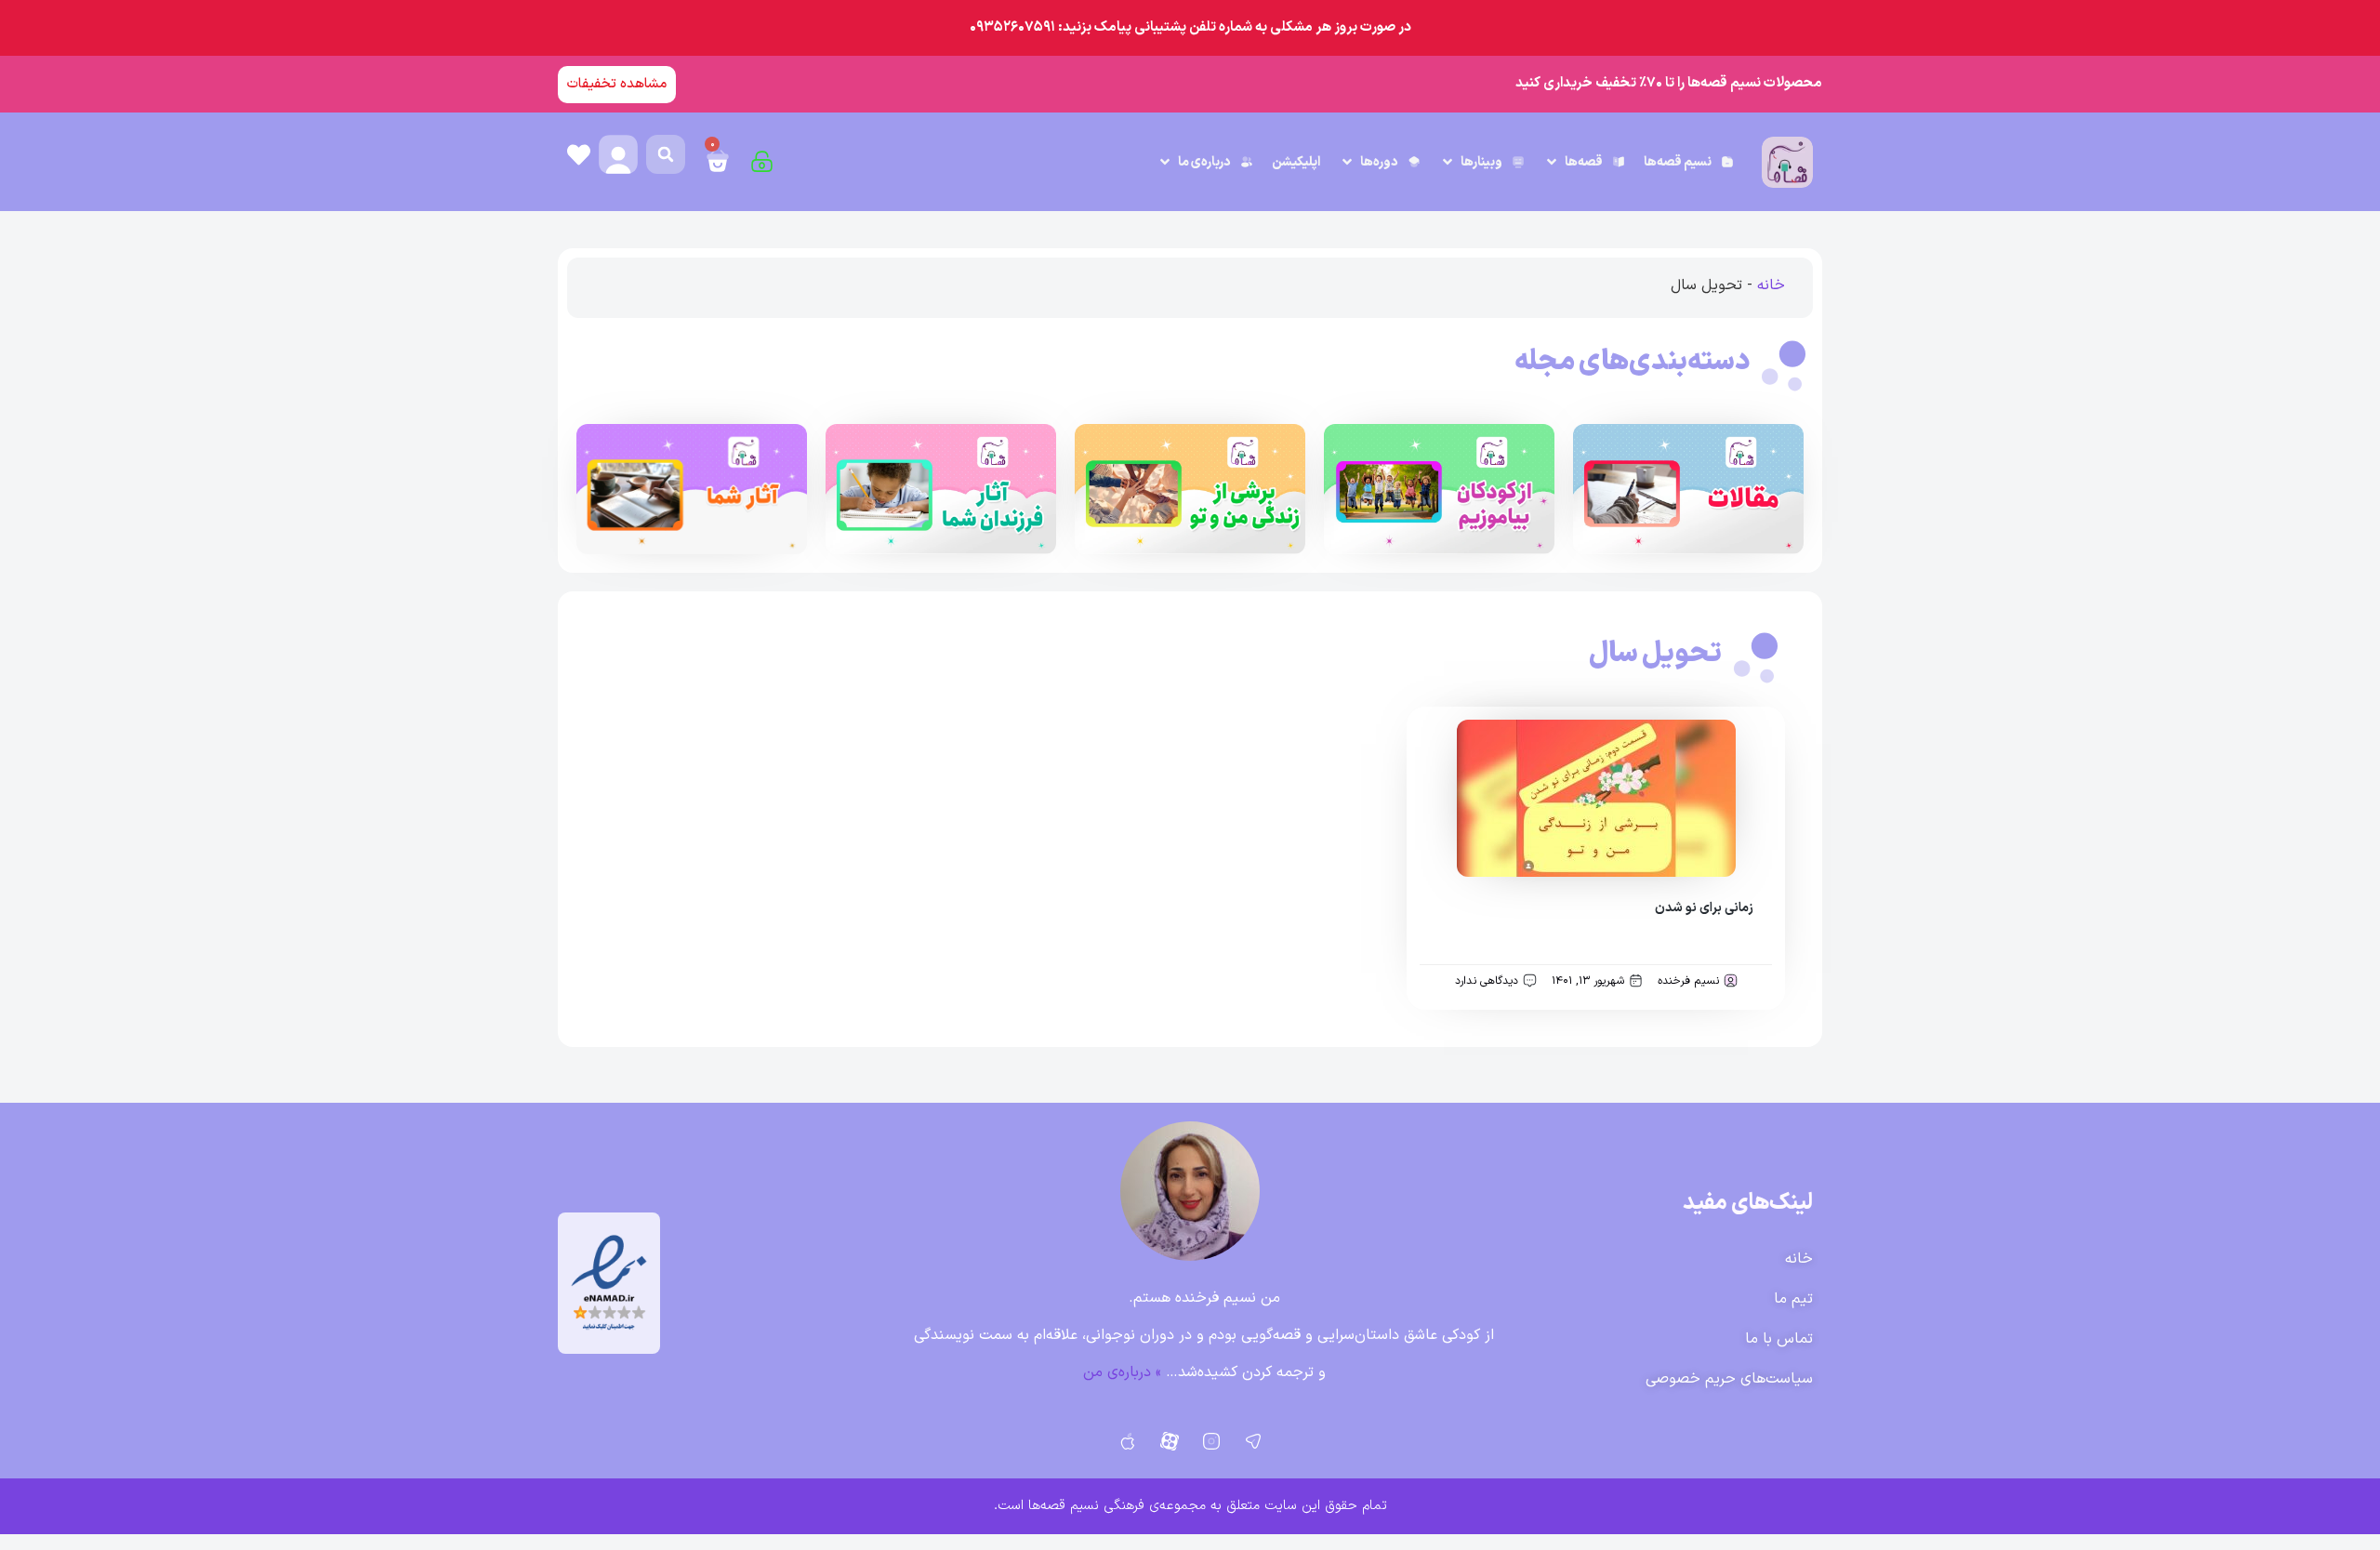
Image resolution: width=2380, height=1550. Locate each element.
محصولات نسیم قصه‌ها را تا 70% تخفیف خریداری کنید (1669, 83)
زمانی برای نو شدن (1704, 908)
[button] (1584, 162)
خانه (1771, 285)
